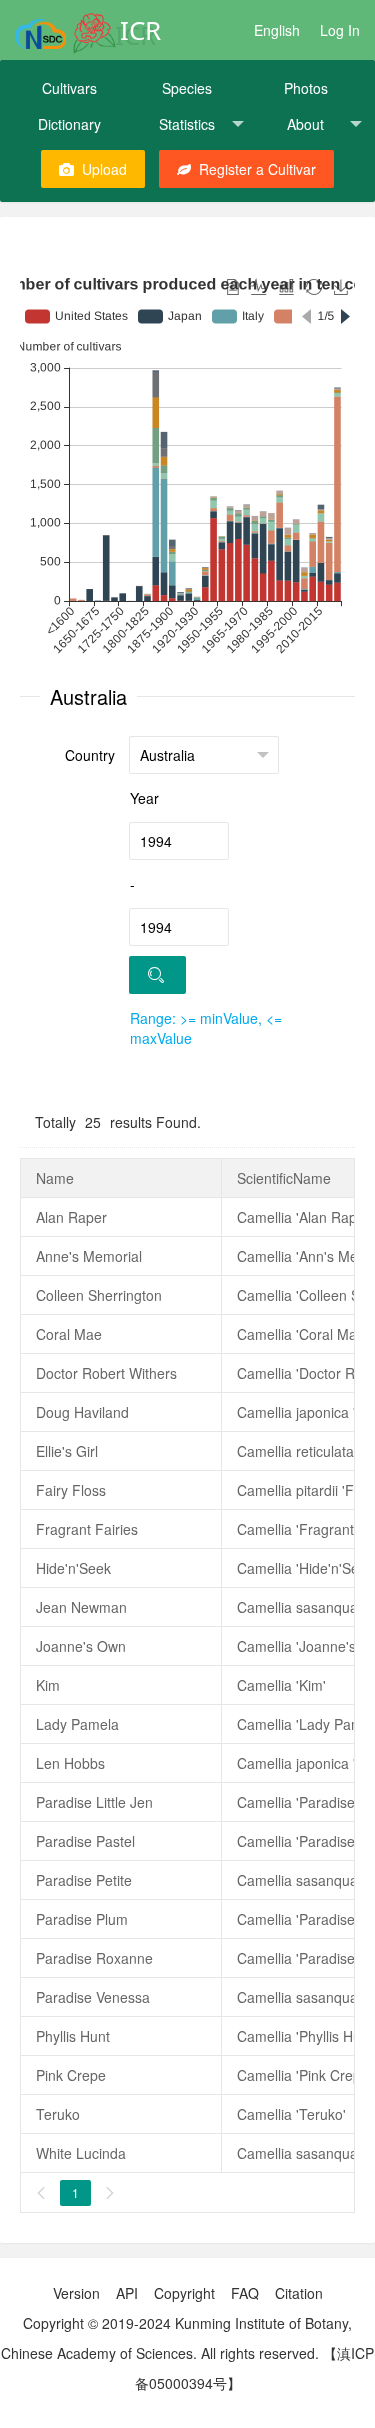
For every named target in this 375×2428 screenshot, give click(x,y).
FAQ (245, 2293)
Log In (340, 30)
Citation (299, 2293)
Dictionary (69, 124)
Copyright (184, 2293)
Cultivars (69, 88)
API (127, 2293)
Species (187, 88)
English (277, 30)
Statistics (187, 124)
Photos (306, 88)
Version (76, 2293)
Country (90, 755)
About (305, 124)
